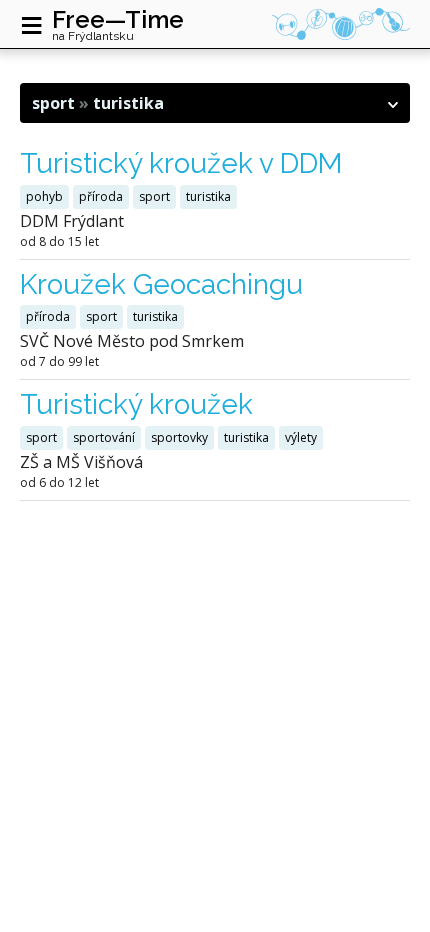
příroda (101, 196)
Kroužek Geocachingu (161, 284)
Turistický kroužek (136, 404)
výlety (301, 437)
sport (154, 196)
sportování (104, 437)
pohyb (44, 196)
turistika (208, 196)
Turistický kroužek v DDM (181, 163)
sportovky (179, 437)
